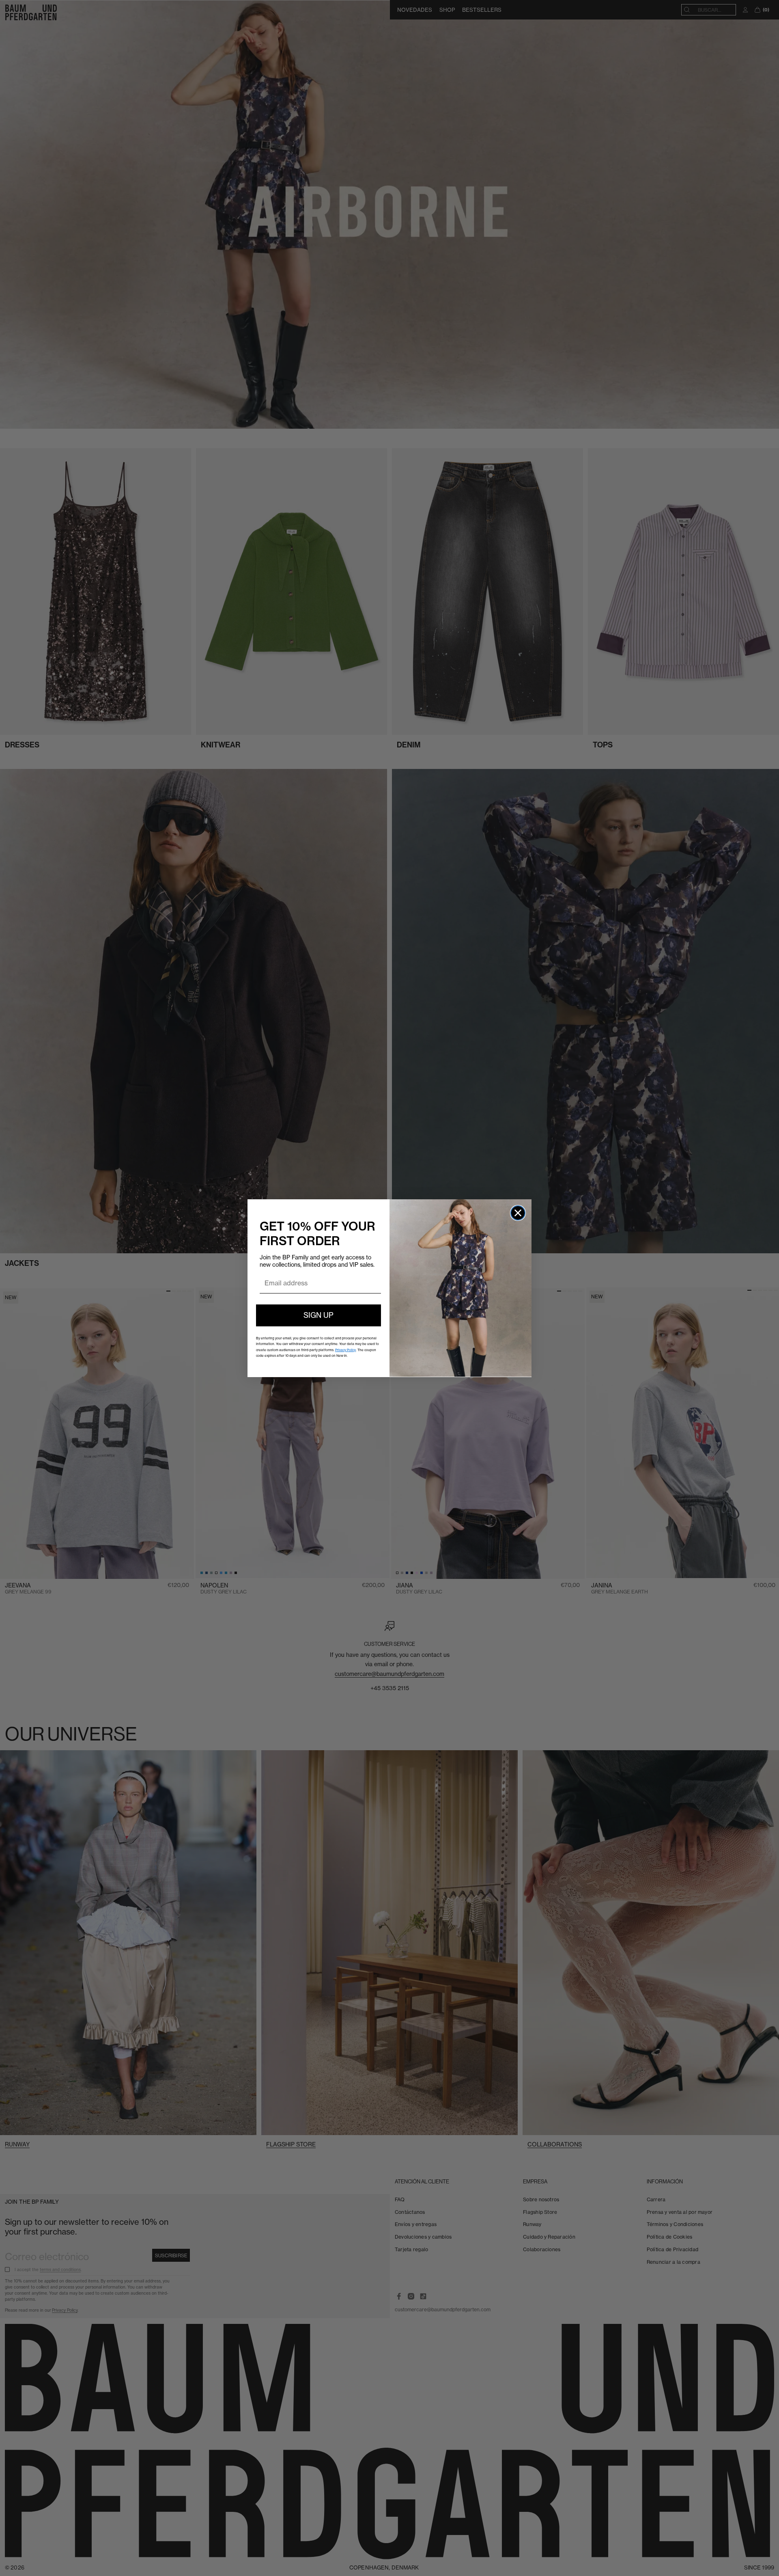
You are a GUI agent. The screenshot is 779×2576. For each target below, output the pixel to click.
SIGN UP (318, 1315)
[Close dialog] (518, 1213)
